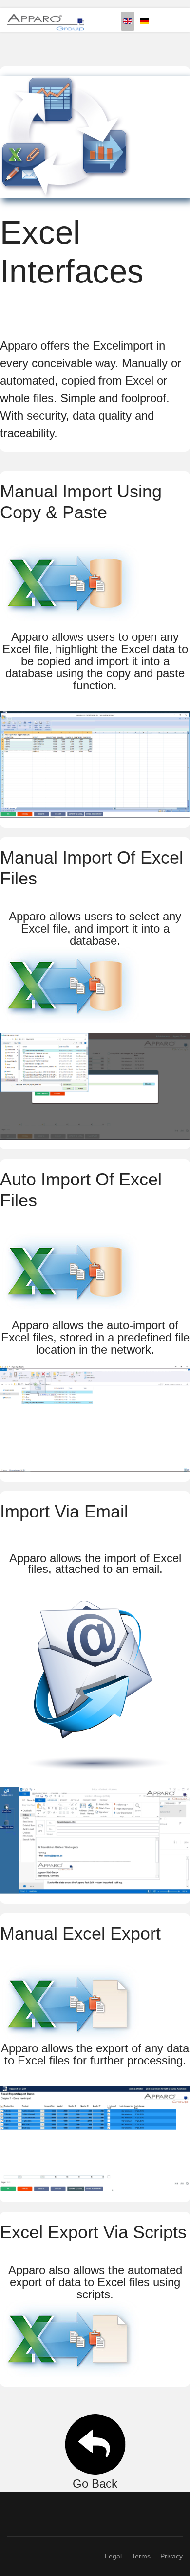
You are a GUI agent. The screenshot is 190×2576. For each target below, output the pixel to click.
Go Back (95, 2483)
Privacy (171, 2556)
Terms (141, 2556)
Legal (113, 2556)
